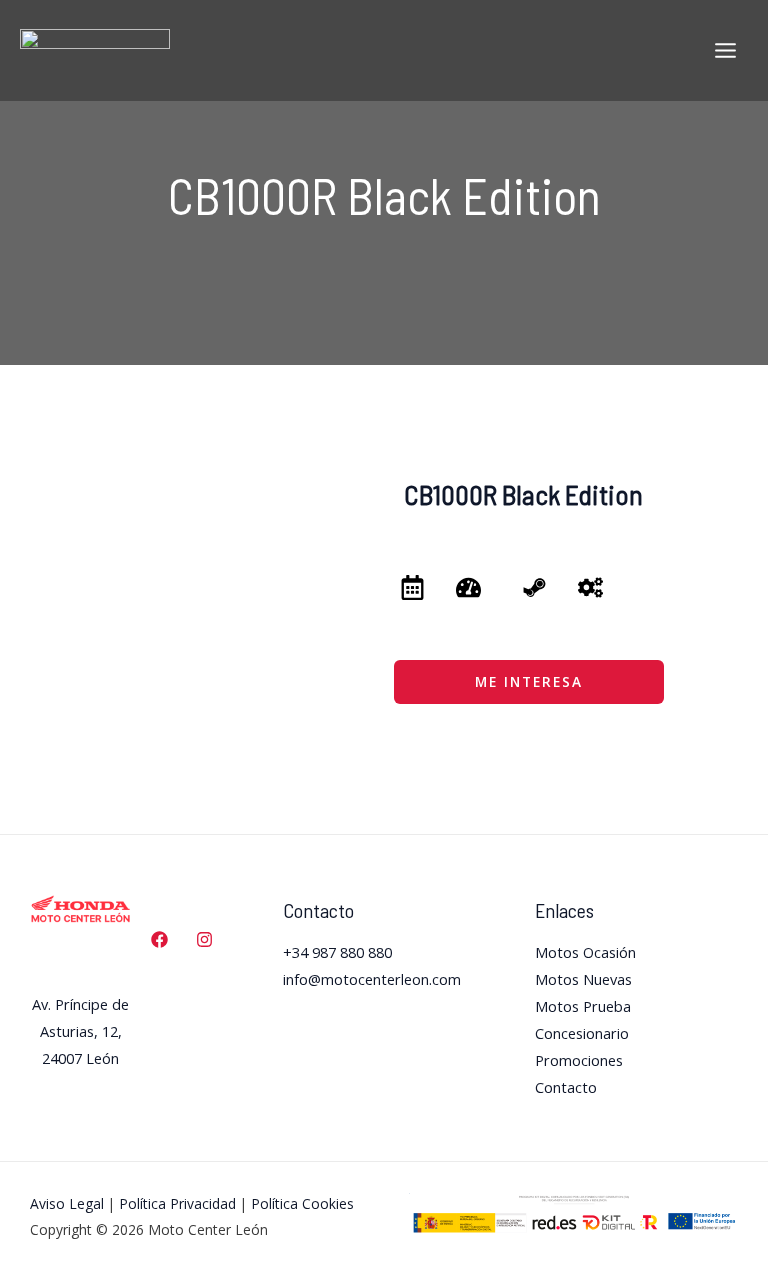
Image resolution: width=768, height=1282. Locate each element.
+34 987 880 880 (337, 952)
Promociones (579, 1060)
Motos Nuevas (583, 979)
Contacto (566, 1087)
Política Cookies (302, 1203)
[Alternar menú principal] (725, 50)
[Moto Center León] (95, 50)
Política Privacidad (177, 1203)
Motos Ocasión (585, 952)
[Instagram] (204, 939)
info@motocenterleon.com (372, 979)
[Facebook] (159, 939)
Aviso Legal (67, 1203)
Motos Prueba (583, 1006)
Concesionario (582, 1033)
